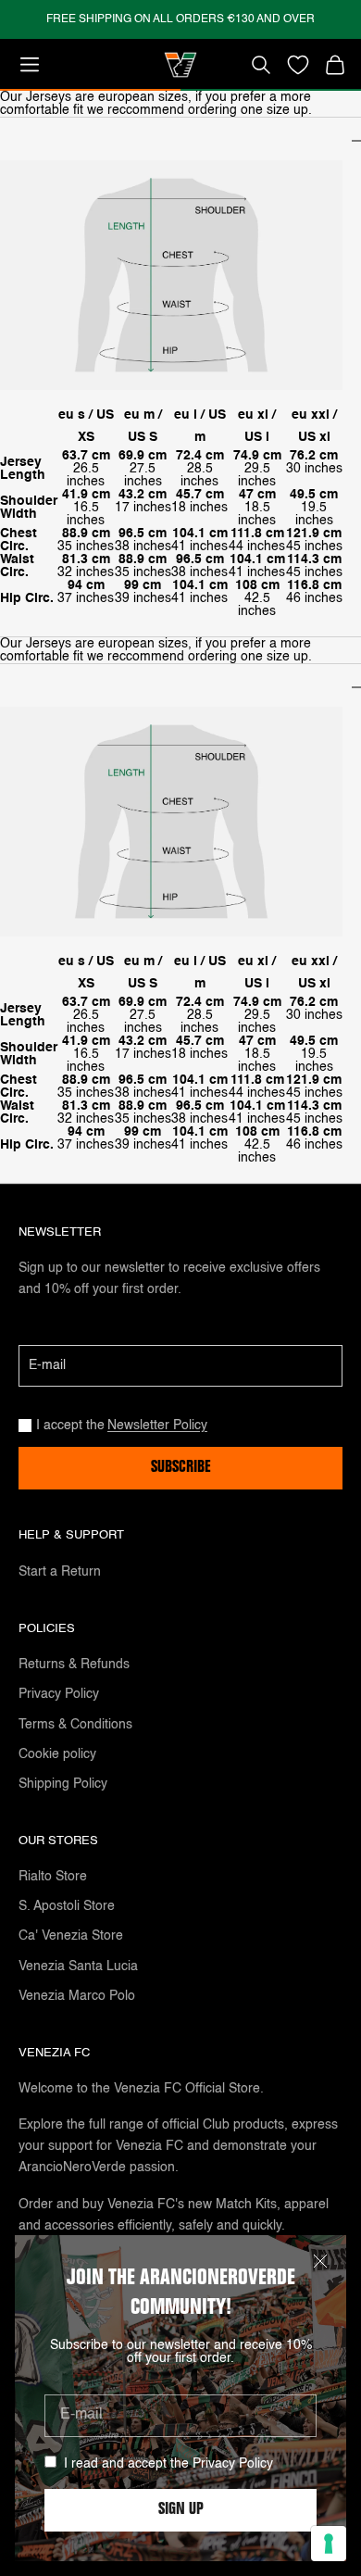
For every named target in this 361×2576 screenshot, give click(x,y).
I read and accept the (168, 2464)
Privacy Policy (233, 2464)
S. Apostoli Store (67, 1906)
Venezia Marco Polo (77, 1996)
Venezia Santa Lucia (78, 1967)
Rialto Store (53, 1877)
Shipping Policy (63, 1784)
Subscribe (181, 1468)
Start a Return (60, 1572)
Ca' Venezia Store (71, 1936)
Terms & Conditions (75, 1725)
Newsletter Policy (157, 1426)
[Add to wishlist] (298, 65)
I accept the (122, 1426)
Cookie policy (57, 1754)
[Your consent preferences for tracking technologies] (329, 2544)
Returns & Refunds (74, 1665)
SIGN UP (181, 2510)
